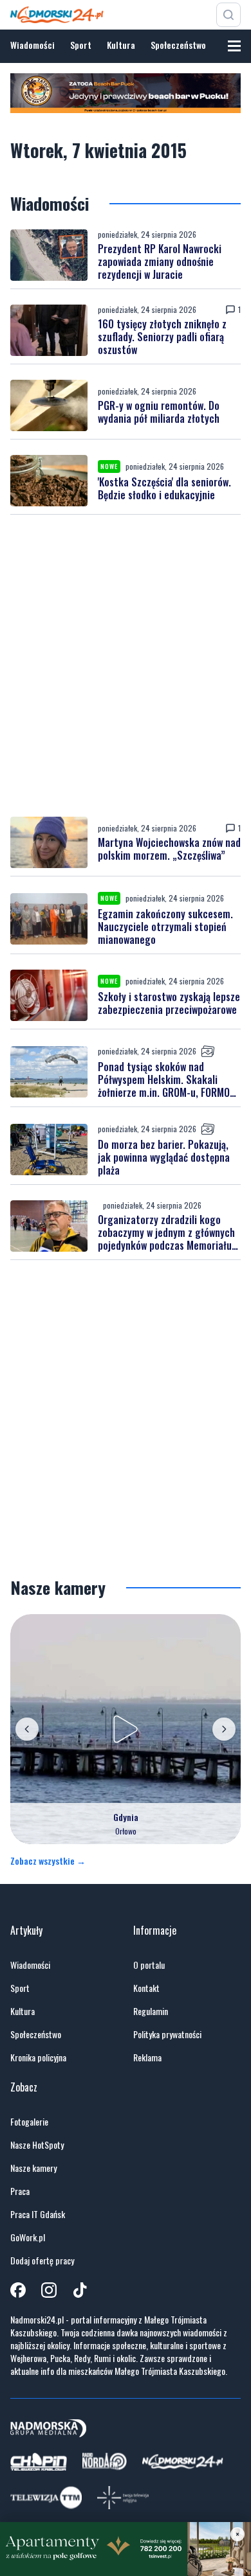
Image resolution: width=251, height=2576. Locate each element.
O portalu (149, 1965)
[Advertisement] (126, 666)
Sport (81, 45)
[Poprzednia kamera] (27, 1729)
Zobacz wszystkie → (48, 1861)
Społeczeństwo (178, 45)
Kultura (121, 45)
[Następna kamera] (224, 1729)
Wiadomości (33, 45)
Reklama (147, 2057)
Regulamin (151, 2011)
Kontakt (146, 1988)
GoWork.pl (28, 2237)
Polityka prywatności (167, 2034)
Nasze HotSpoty (37, 2145)
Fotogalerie (29, 2122)
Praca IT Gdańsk (38, 2214)
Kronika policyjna (38, 2057)
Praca (20, 2191)
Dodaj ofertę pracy (42, 2261)
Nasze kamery (33, 2168)
